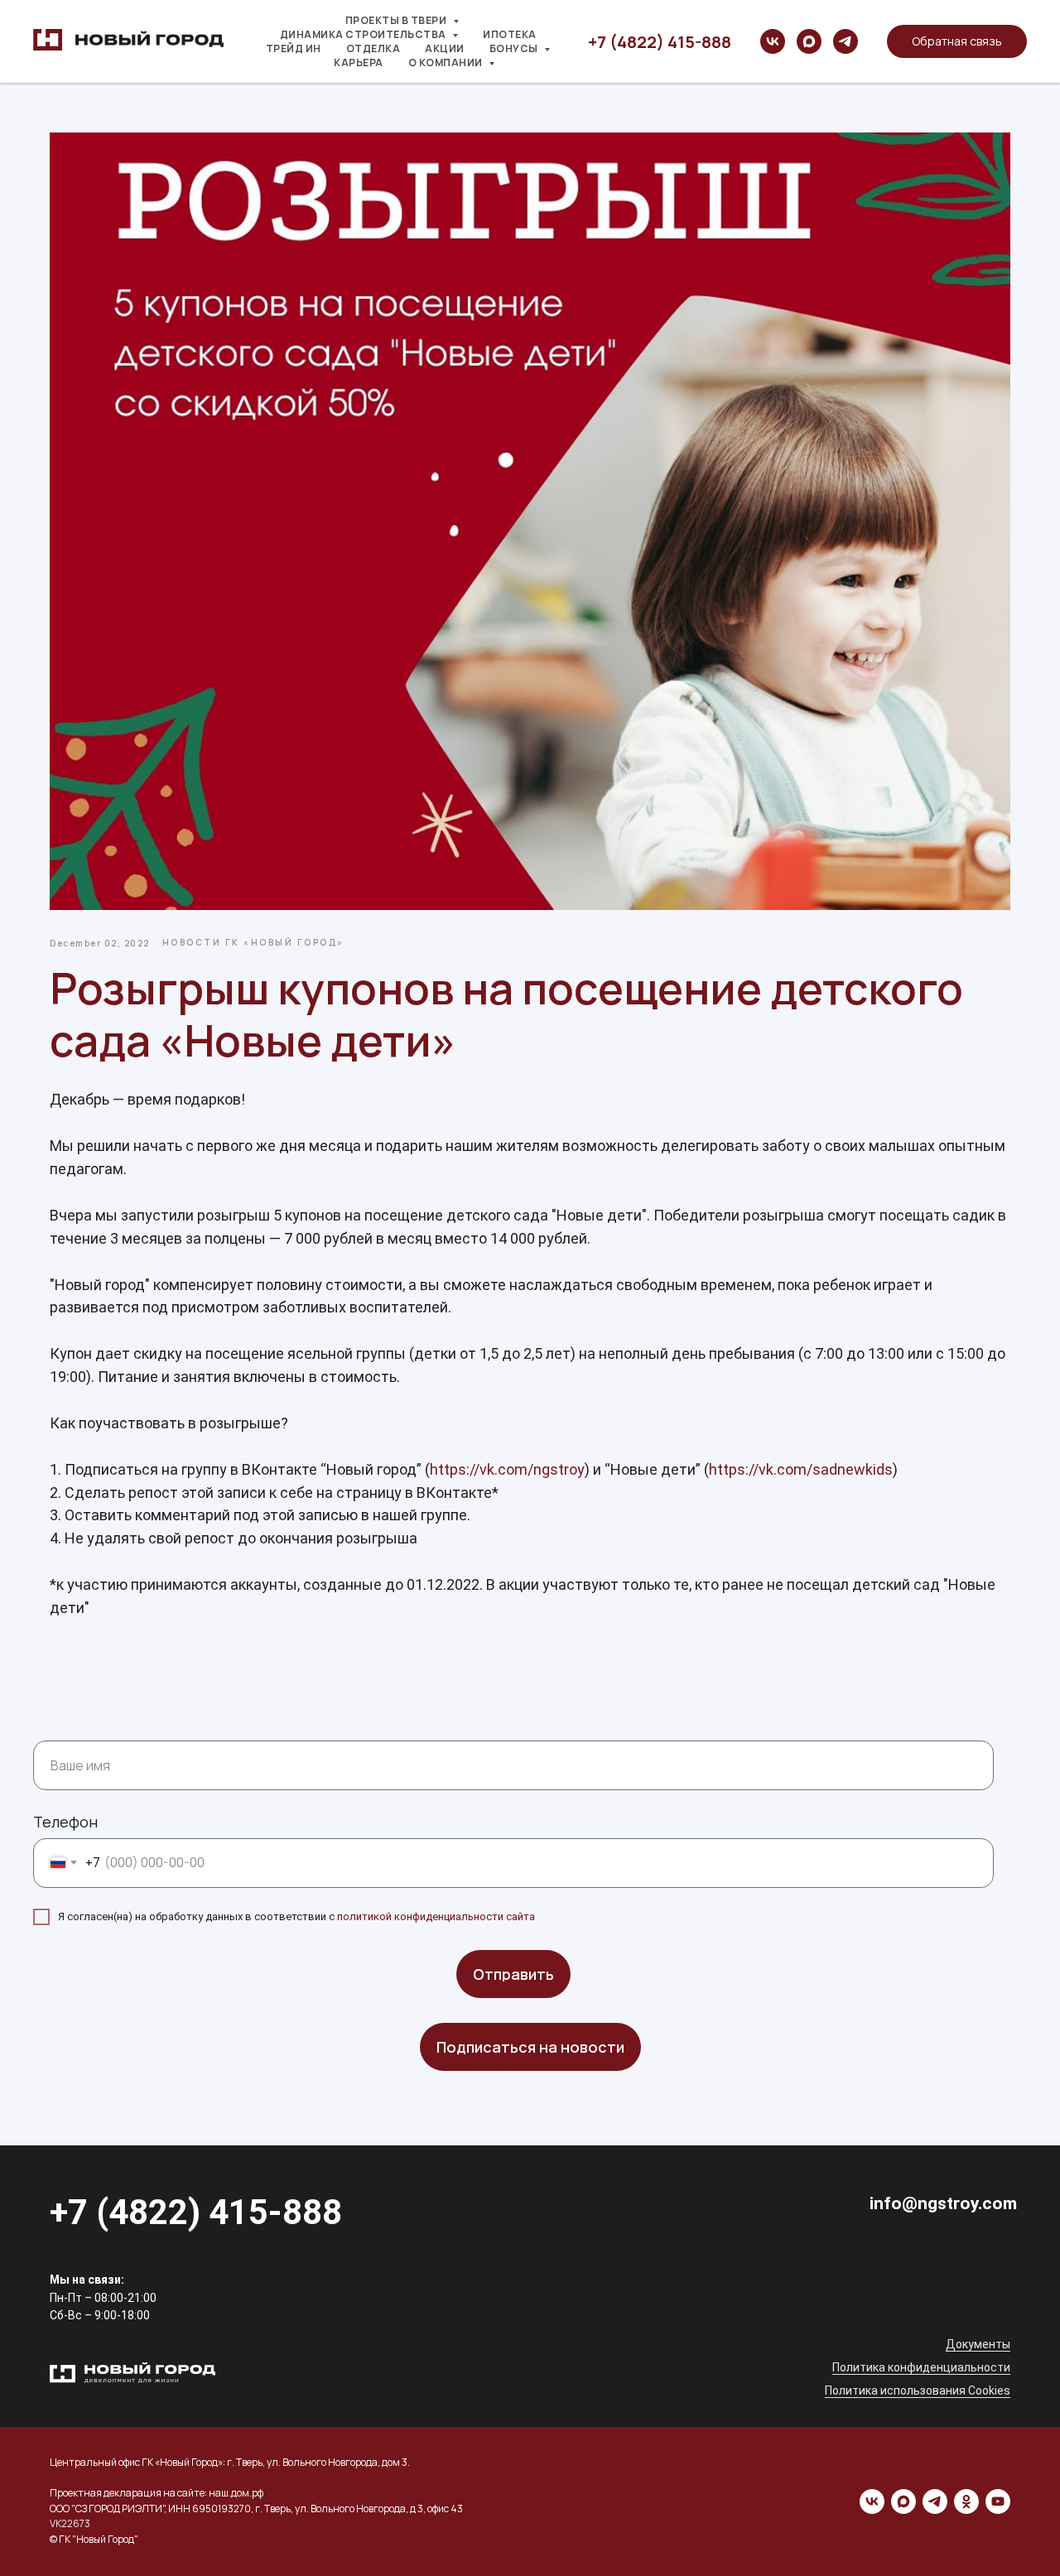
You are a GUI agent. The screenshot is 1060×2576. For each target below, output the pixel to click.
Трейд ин (294, 48)
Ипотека (510, 34)
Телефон (65, 1822)
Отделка (373, 48)
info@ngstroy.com (943, 2203)
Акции (445, 48)
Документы (978, 2344)
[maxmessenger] (809, 41)
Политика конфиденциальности (921, 2367)
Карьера (359, 63)
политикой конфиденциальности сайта (436, 1916)
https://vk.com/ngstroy (507, 1469)
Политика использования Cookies (918, 2391)
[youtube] (998, 2501)
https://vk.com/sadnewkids (801, 1469)
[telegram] (846, 41)
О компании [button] (447, 63)
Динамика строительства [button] (364, 34)
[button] (957, 41)
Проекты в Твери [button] (397, 20)
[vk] (773, 41)
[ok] (966, 2501)
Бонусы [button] (515, 48)
